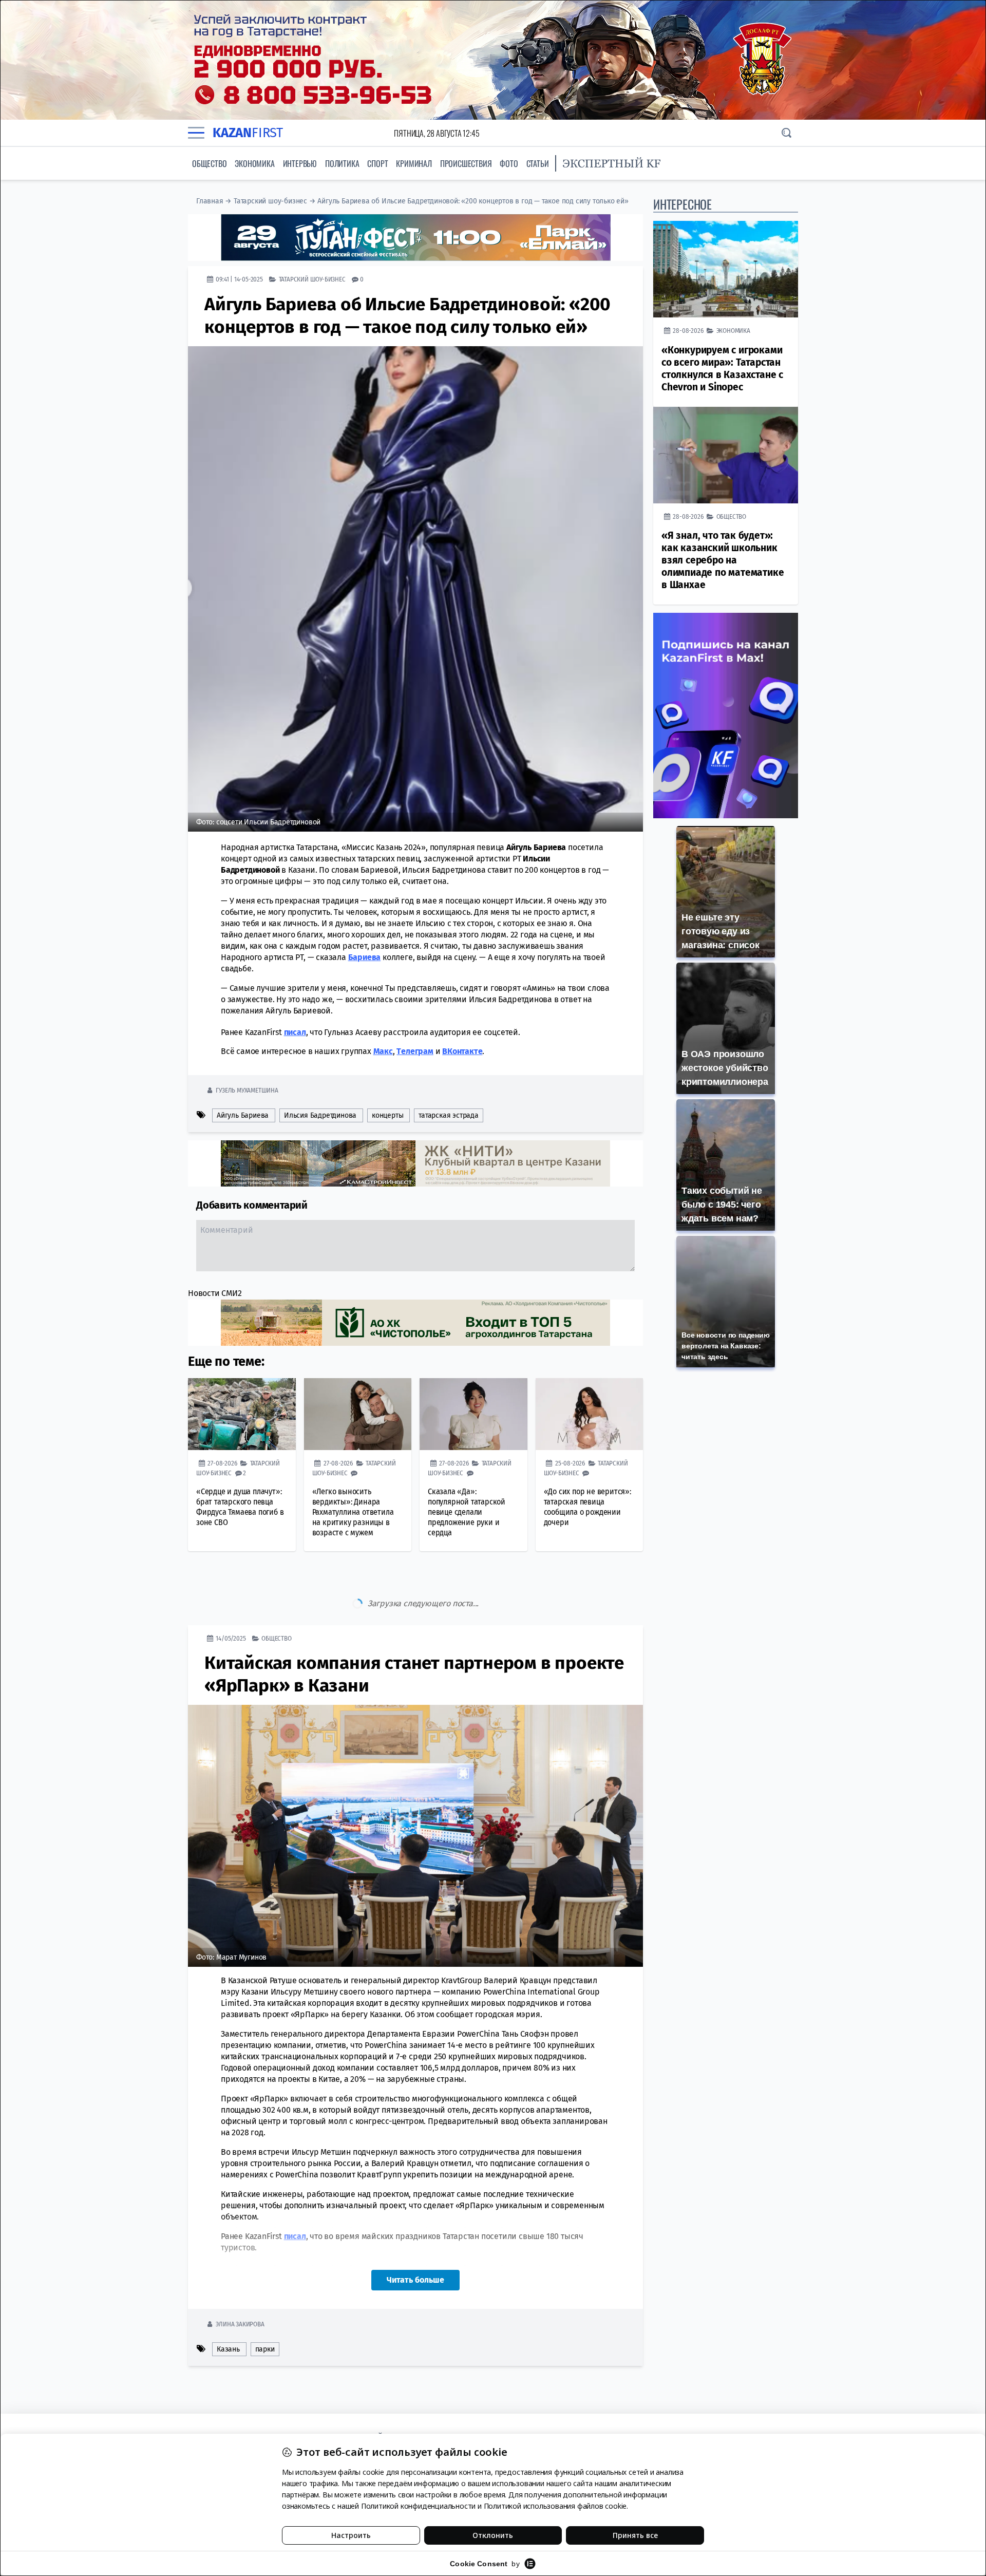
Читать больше (415, 2237)
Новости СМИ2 (215, 1293)
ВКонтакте (462, 1051)
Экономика (254, 163)
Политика (342, 163)
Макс (383, 1051)
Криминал (414, 163)
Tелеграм (415, 1051)
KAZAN (248, 133)
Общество (209, 163)
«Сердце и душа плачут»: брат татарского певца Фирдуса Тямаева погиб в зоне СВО (240, 1507)
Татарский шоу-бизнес (270, 201)
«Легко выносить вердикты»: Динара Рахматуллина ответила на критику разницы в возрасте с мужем (353, 1512)
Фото (509, 163)
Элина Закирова (240, 2281)
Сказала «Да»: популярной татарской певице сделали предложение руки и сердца (467, 1512)
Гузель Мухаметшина (247, 1090)
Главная (210, 201)
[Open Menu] (196, 133)
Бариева (365, 957)
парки (265, 2306)
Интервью (300, 163)
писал (295, 1032)
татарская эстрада (449, 1115)
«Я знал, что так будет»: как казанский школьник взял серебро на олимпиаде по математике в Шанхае (723, 560)
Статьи (538, 163)
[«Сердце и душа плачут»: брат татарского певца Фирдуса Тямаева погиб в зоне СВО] (242, 1414)
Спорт (377, 163)
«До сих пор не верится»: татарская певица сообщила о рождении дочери (587, 1507)
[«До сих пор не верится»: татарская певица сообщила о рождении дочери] (590, 1414)
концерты (387, 1115)
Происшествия (466, 163)
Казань (228, 2306)
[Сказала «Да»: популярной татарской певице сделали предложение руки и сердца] (473, 1414)
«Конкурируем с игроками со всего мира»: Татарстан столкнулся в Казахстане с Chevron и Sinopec (722, 369)
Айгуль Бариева (243, 1115)
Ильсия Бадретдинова (320, 1115)
